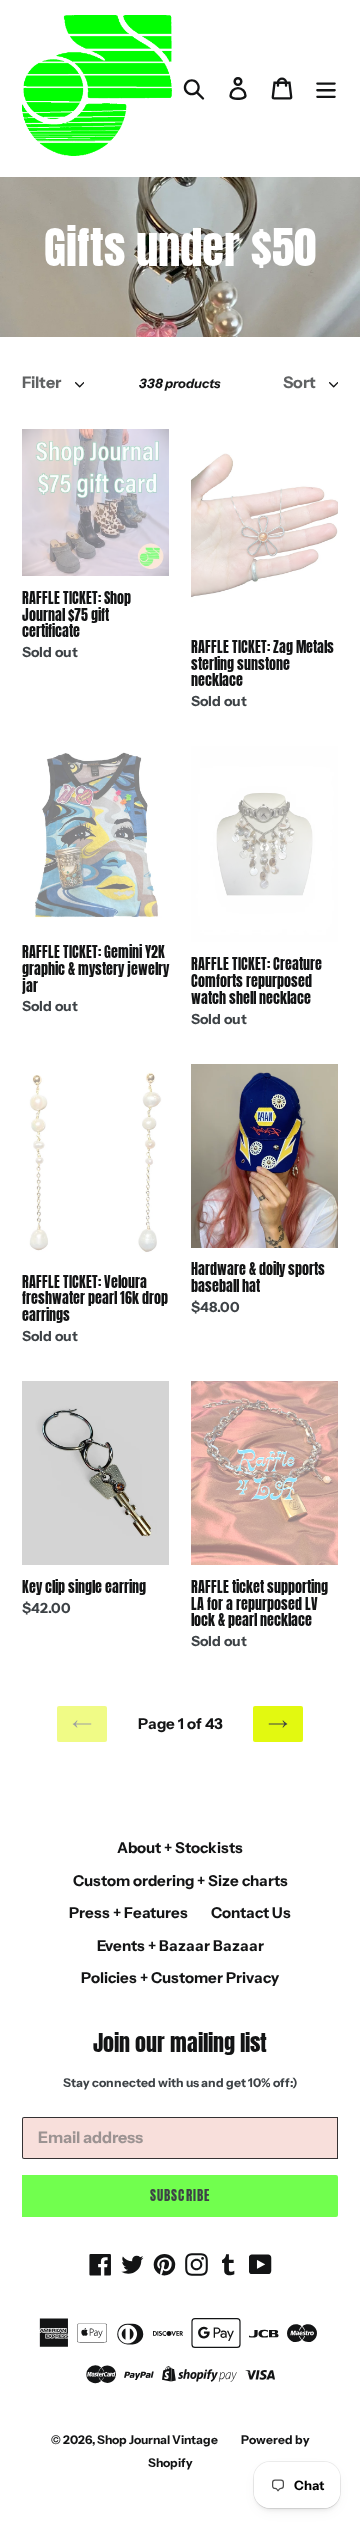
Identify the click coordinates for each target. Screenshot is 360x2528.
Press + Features (128, 1912)
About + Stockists (180, 1847)
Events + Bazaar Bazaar (180, 1945)
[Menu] (326, 88)
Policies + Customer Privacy (180, 1977)
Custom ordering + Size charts (180, 1880)
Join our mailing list (180, 2043)
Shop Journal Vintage (157, 2439)
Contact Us (251, 1912)
